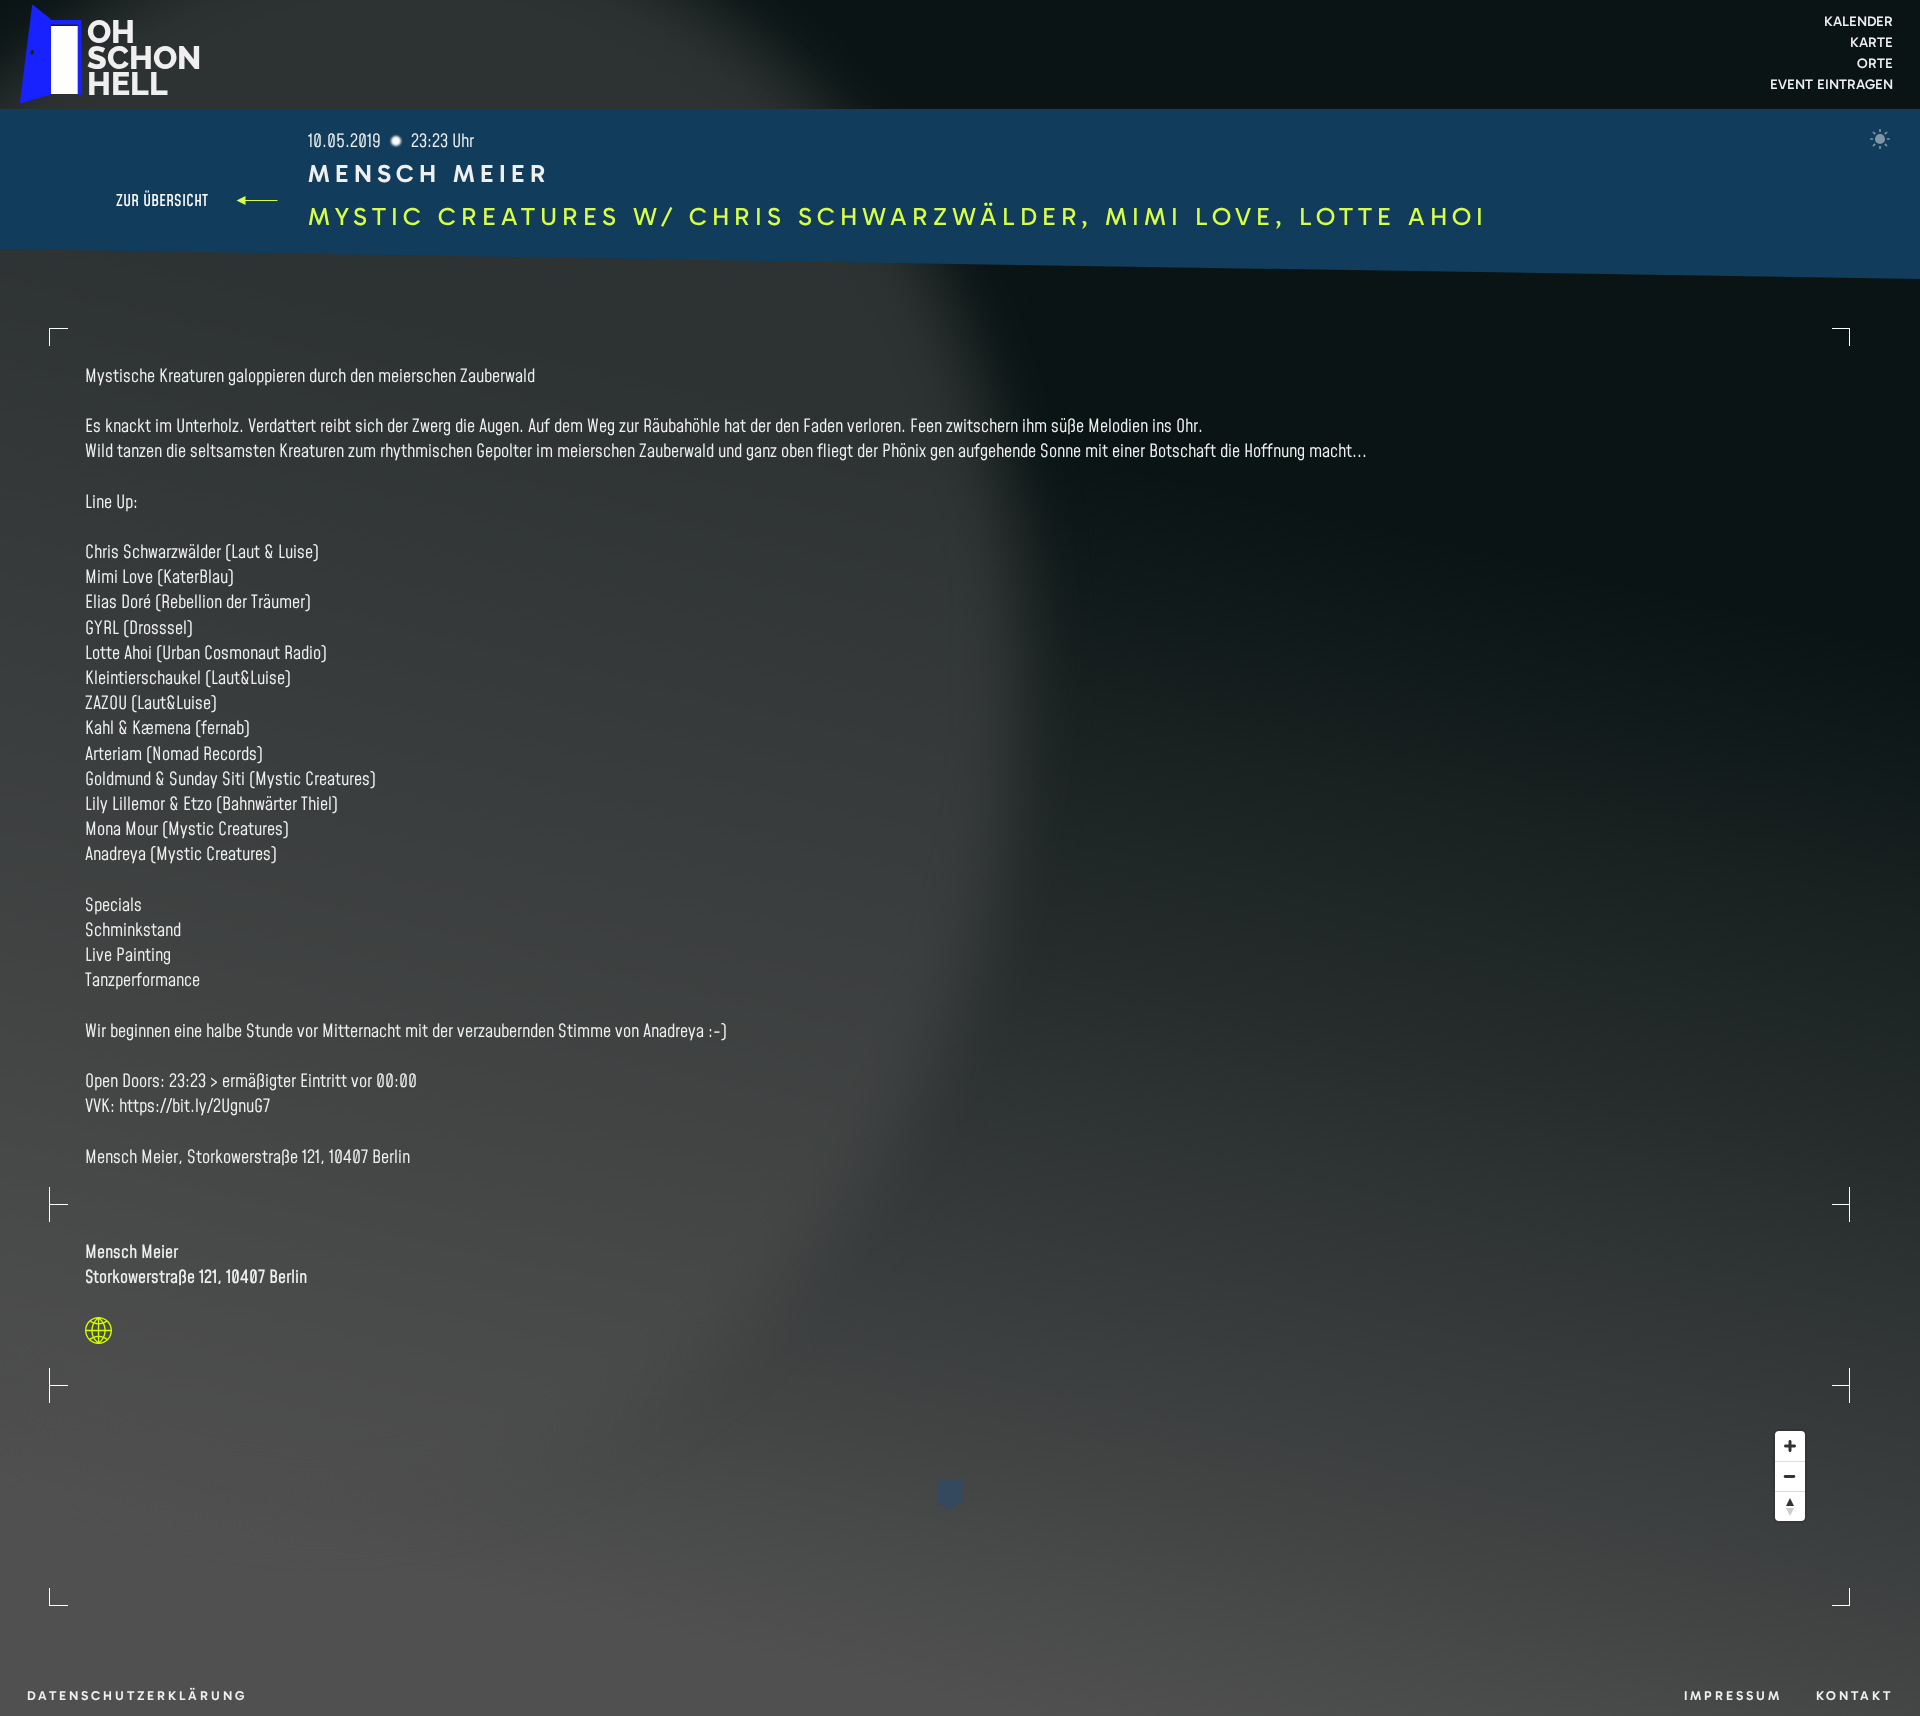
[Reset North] (1790, 1506)
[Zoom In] (1790, 1446)
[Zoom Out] (1790, 1476)
